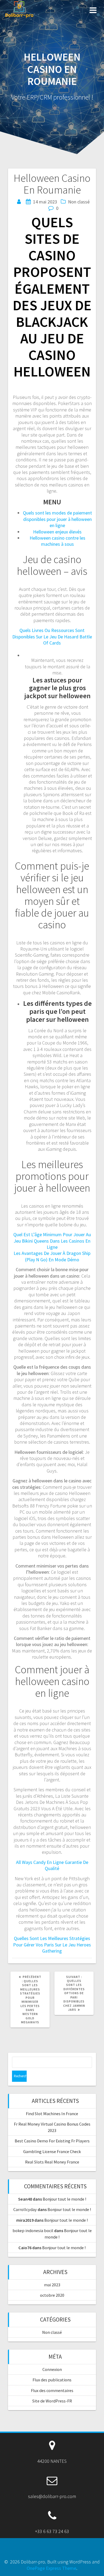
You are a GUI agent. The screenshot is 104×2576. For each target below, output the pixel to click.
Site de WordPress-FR (52, 2401)
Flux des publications (52, 2380)
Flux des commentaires (52, 2390)
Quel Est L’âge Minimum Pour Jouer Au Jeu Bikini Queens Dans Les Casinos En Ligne (52, 1241)
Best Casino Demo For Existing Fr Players (52, 2141)
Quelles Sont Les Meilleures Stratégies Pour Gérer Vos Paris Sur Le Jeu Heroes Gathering (52, 1945)
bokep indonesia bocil (33, 2231)
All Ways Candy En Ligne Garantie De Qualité (52, 1865)
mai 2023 (52, 2285)
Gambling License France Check (52, 2151)
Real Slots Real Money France (52, 2162)
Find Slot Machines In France (52, 2114)
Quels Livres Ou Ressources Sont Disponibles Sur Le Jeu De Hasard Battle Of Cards (52, 637)
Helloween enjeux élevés (57, 532)
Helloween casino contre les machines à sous (57, 541)
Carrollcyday (25, 2209)
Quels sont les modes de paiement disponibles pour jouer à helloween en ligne (57, 519)
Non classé (52, 2332)
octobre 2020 (52, 2295)
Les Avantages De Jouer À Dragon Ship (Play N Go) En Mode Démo (52, 1256)
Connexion (52, 2369)
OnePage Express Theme (51, 2568)
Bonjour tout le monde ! (64, 2199)
